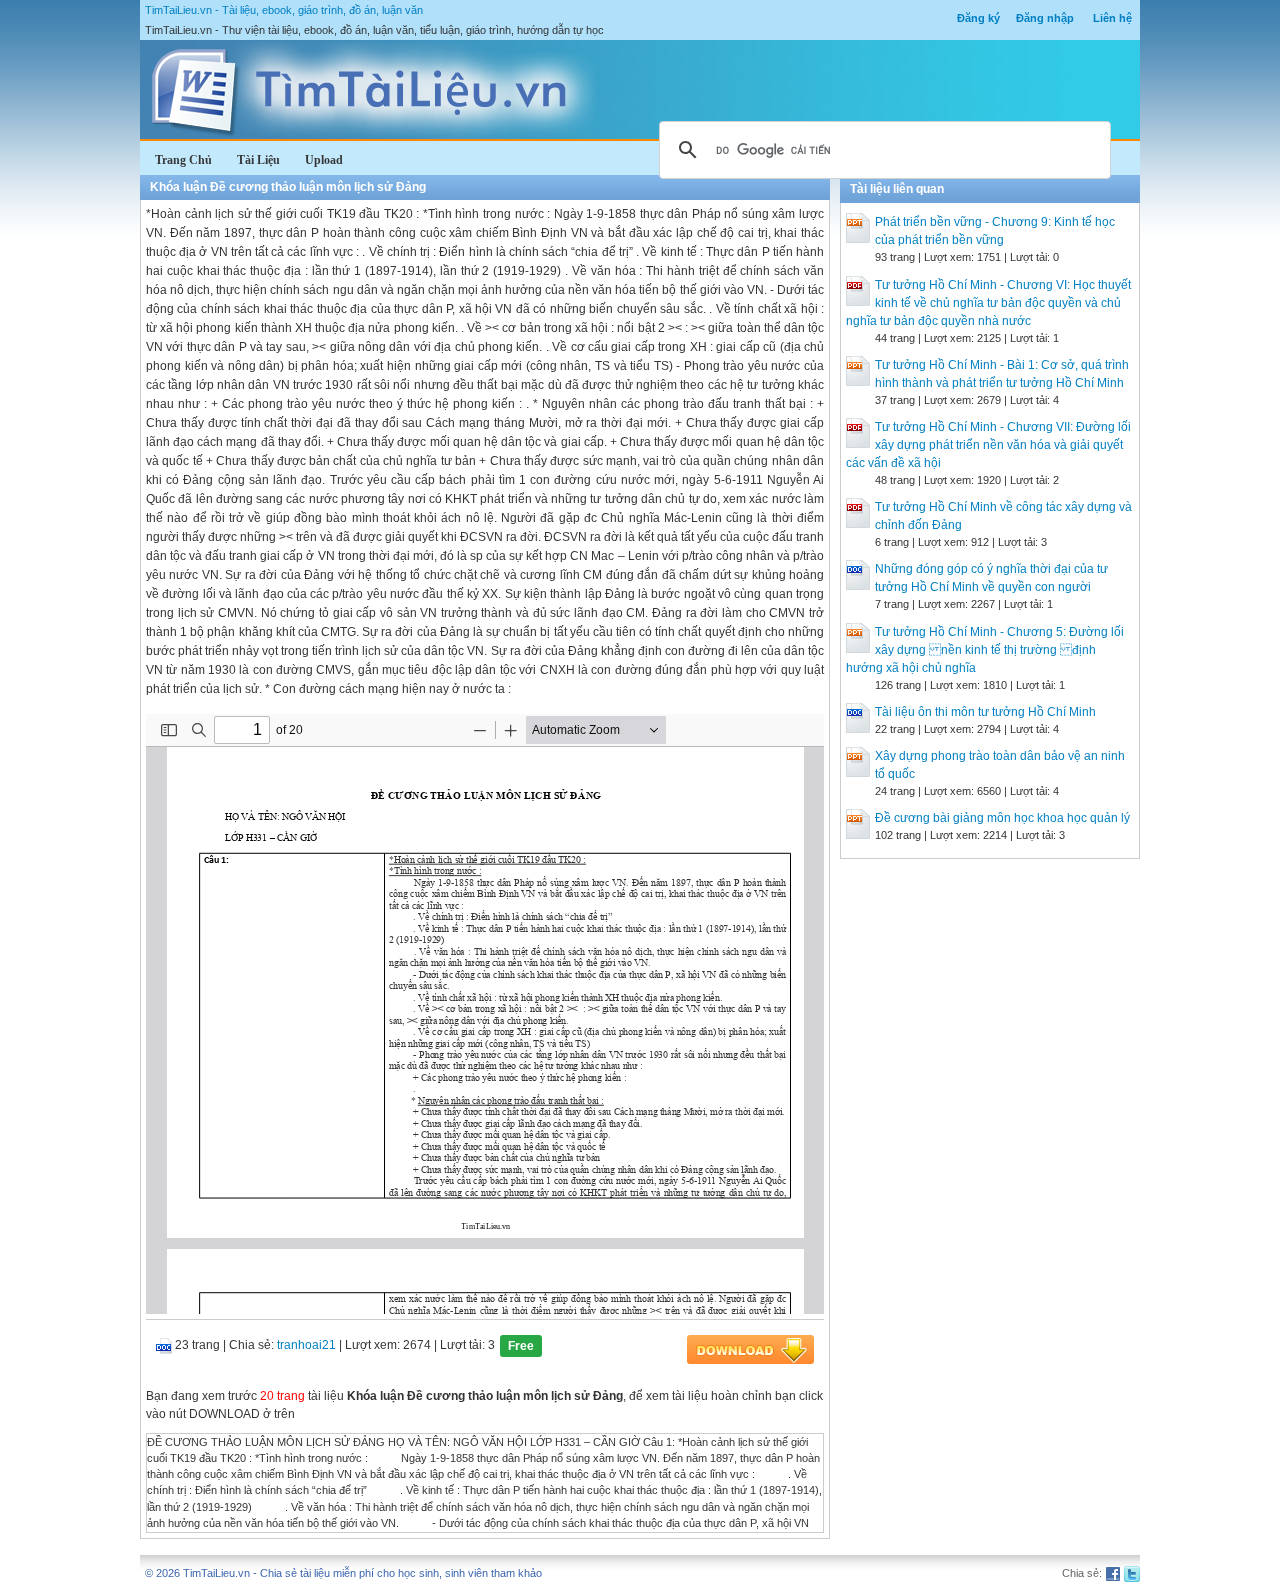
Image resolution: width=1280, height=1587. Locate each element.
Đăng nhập (1045, 18)
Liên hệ (1112, 18)
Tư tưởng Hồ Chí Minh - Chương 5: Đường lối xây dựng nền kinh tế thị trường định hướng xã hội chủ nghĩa (985, 650)
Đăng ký (978, 18)
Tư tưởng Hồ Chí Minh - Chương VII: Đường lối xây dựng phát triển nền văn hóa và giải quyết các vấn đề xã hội (988, 445)
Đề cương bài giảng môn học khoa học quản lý (1002, 818)
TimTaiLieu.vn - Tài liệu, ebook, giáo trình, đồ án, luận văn (284, 10)
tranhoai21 (306, 1345)
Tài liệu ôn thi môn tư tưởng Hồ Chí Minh (985, 712)
